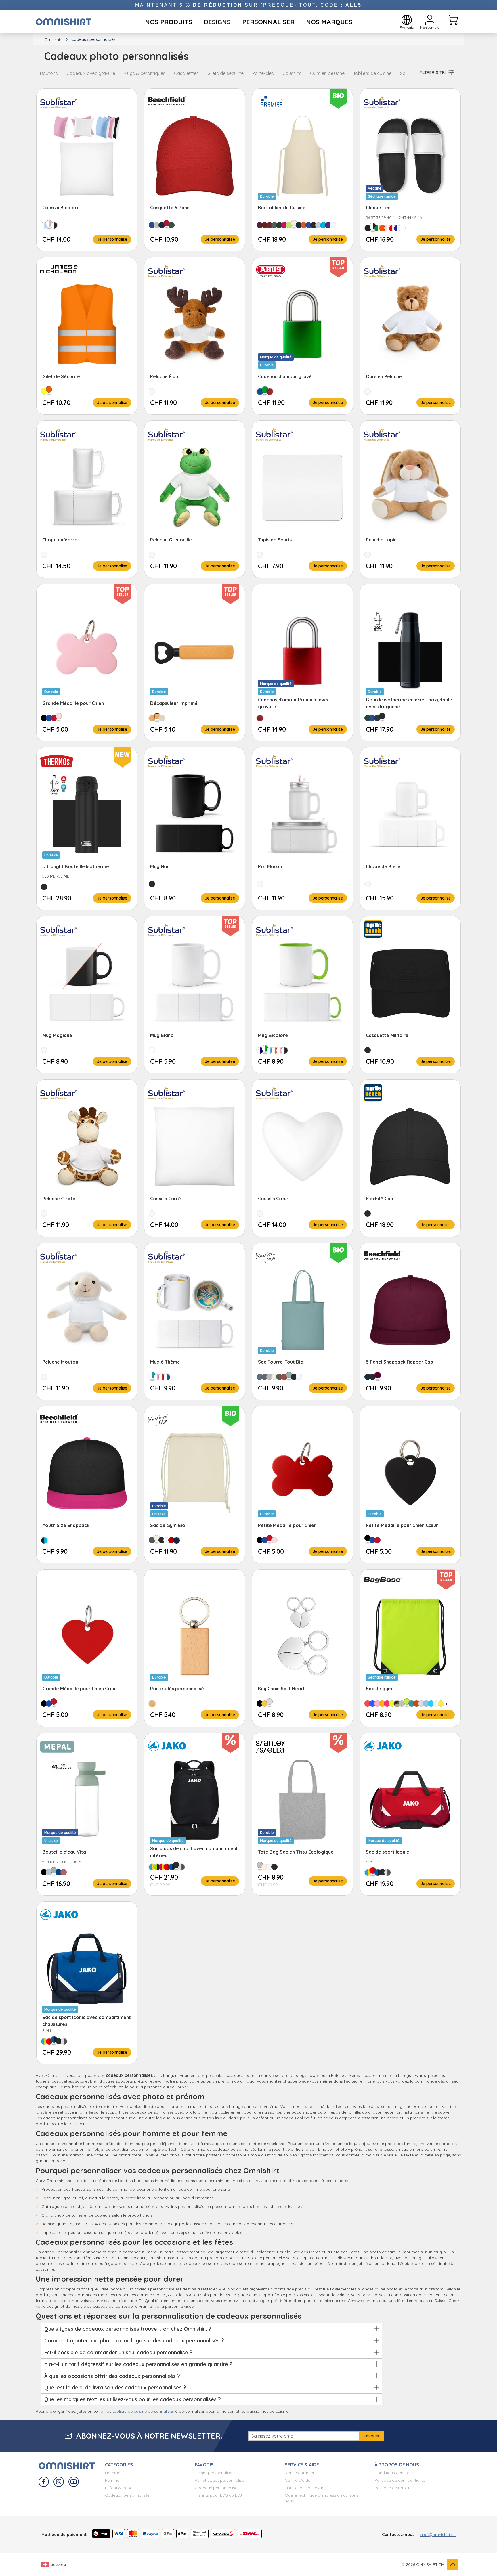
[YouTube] (74, 2482)
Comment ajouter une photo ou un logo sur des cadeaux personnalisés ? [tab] (134, 2341)
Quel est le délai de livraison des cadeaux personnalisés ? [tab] (115, 2388)
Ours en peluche (327, 73)
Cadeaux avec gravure (91, 73)
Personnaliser (268, 22)
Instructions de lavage (306, 2488)
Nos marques (329, 22)
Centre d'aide (298, 2480)
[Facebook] (44, 2482)
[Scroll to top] (453, 2564)
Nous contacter (300, 2473)
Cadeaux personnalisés (127, 2495)
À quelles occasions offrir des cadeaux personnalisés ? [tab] (112, 2376)
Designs (217, 22)
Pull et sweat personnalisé (219, 2480)
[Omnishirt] (64, 22)
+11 (448, 1704)
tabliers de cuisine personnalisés (143, 2411)
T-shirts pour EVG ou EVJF (219, 2495)
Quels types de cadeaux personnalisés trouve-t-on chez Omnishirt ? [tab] (128, 2329)
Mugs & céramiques (145, 73)
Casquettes (186, 73)
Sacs (405, 73)
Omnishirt (53, 39)
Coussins (292, 73)
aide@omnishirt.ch (438, 2535)
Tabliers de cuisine (372, 73)
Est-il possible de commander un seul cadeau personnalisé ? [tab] (118, 2352)
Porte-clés (263, 73)
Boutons (49, 73)
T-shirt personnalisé (213, 2473)
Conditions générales (395, 2473)
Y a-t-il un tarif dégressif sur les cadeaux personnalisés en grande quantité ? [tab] (138, 2364)
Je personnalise (112, 239)
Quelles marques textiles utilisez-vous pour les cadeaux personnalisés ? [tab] (133, 2399)
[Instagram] (59, 2482)
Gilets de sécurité (225, 73)
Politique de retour (392, 2488)
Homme (113, 2473)
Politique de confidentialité (400, 2480)
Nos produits (169, 22)
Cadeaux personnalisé (216, 2488)
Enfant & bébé (119, 2488)
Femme (112, 2480)
